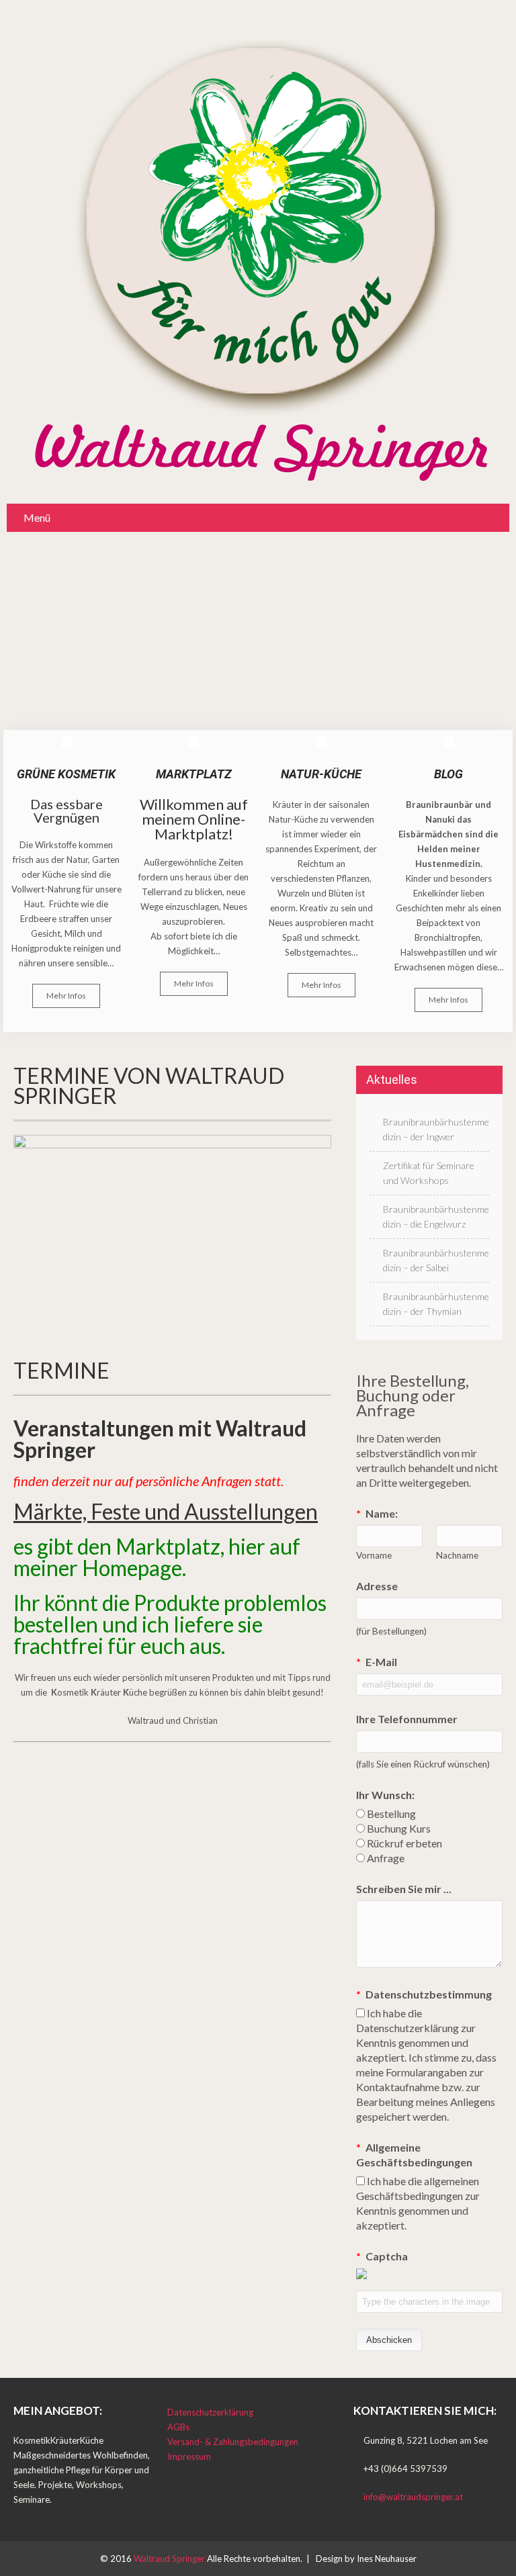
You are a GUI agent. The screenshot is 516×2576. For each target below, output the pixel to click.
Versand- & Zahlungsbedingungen (233, 2442)
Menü (37, 517)
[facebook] (18, 2515)
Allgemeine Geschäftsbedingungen (414, 2155)
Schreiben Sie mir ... (404, 1889)
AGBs (178, 2427)
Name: (377, 1513)
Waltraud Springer (170, 2559)
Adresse (377, 1586)
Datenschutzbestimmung (424, 1994)
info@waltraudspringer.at (413, 2497)
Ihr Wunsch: (385, 1795)
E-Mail (377, 1662)
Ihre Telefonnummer (407, 1719)
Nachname (457, 1555)
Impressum (189, 2456)
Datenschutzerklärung (210, 2412)
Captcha (382, 2256)
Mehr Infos (66, 996)
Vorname (374, 1555)
